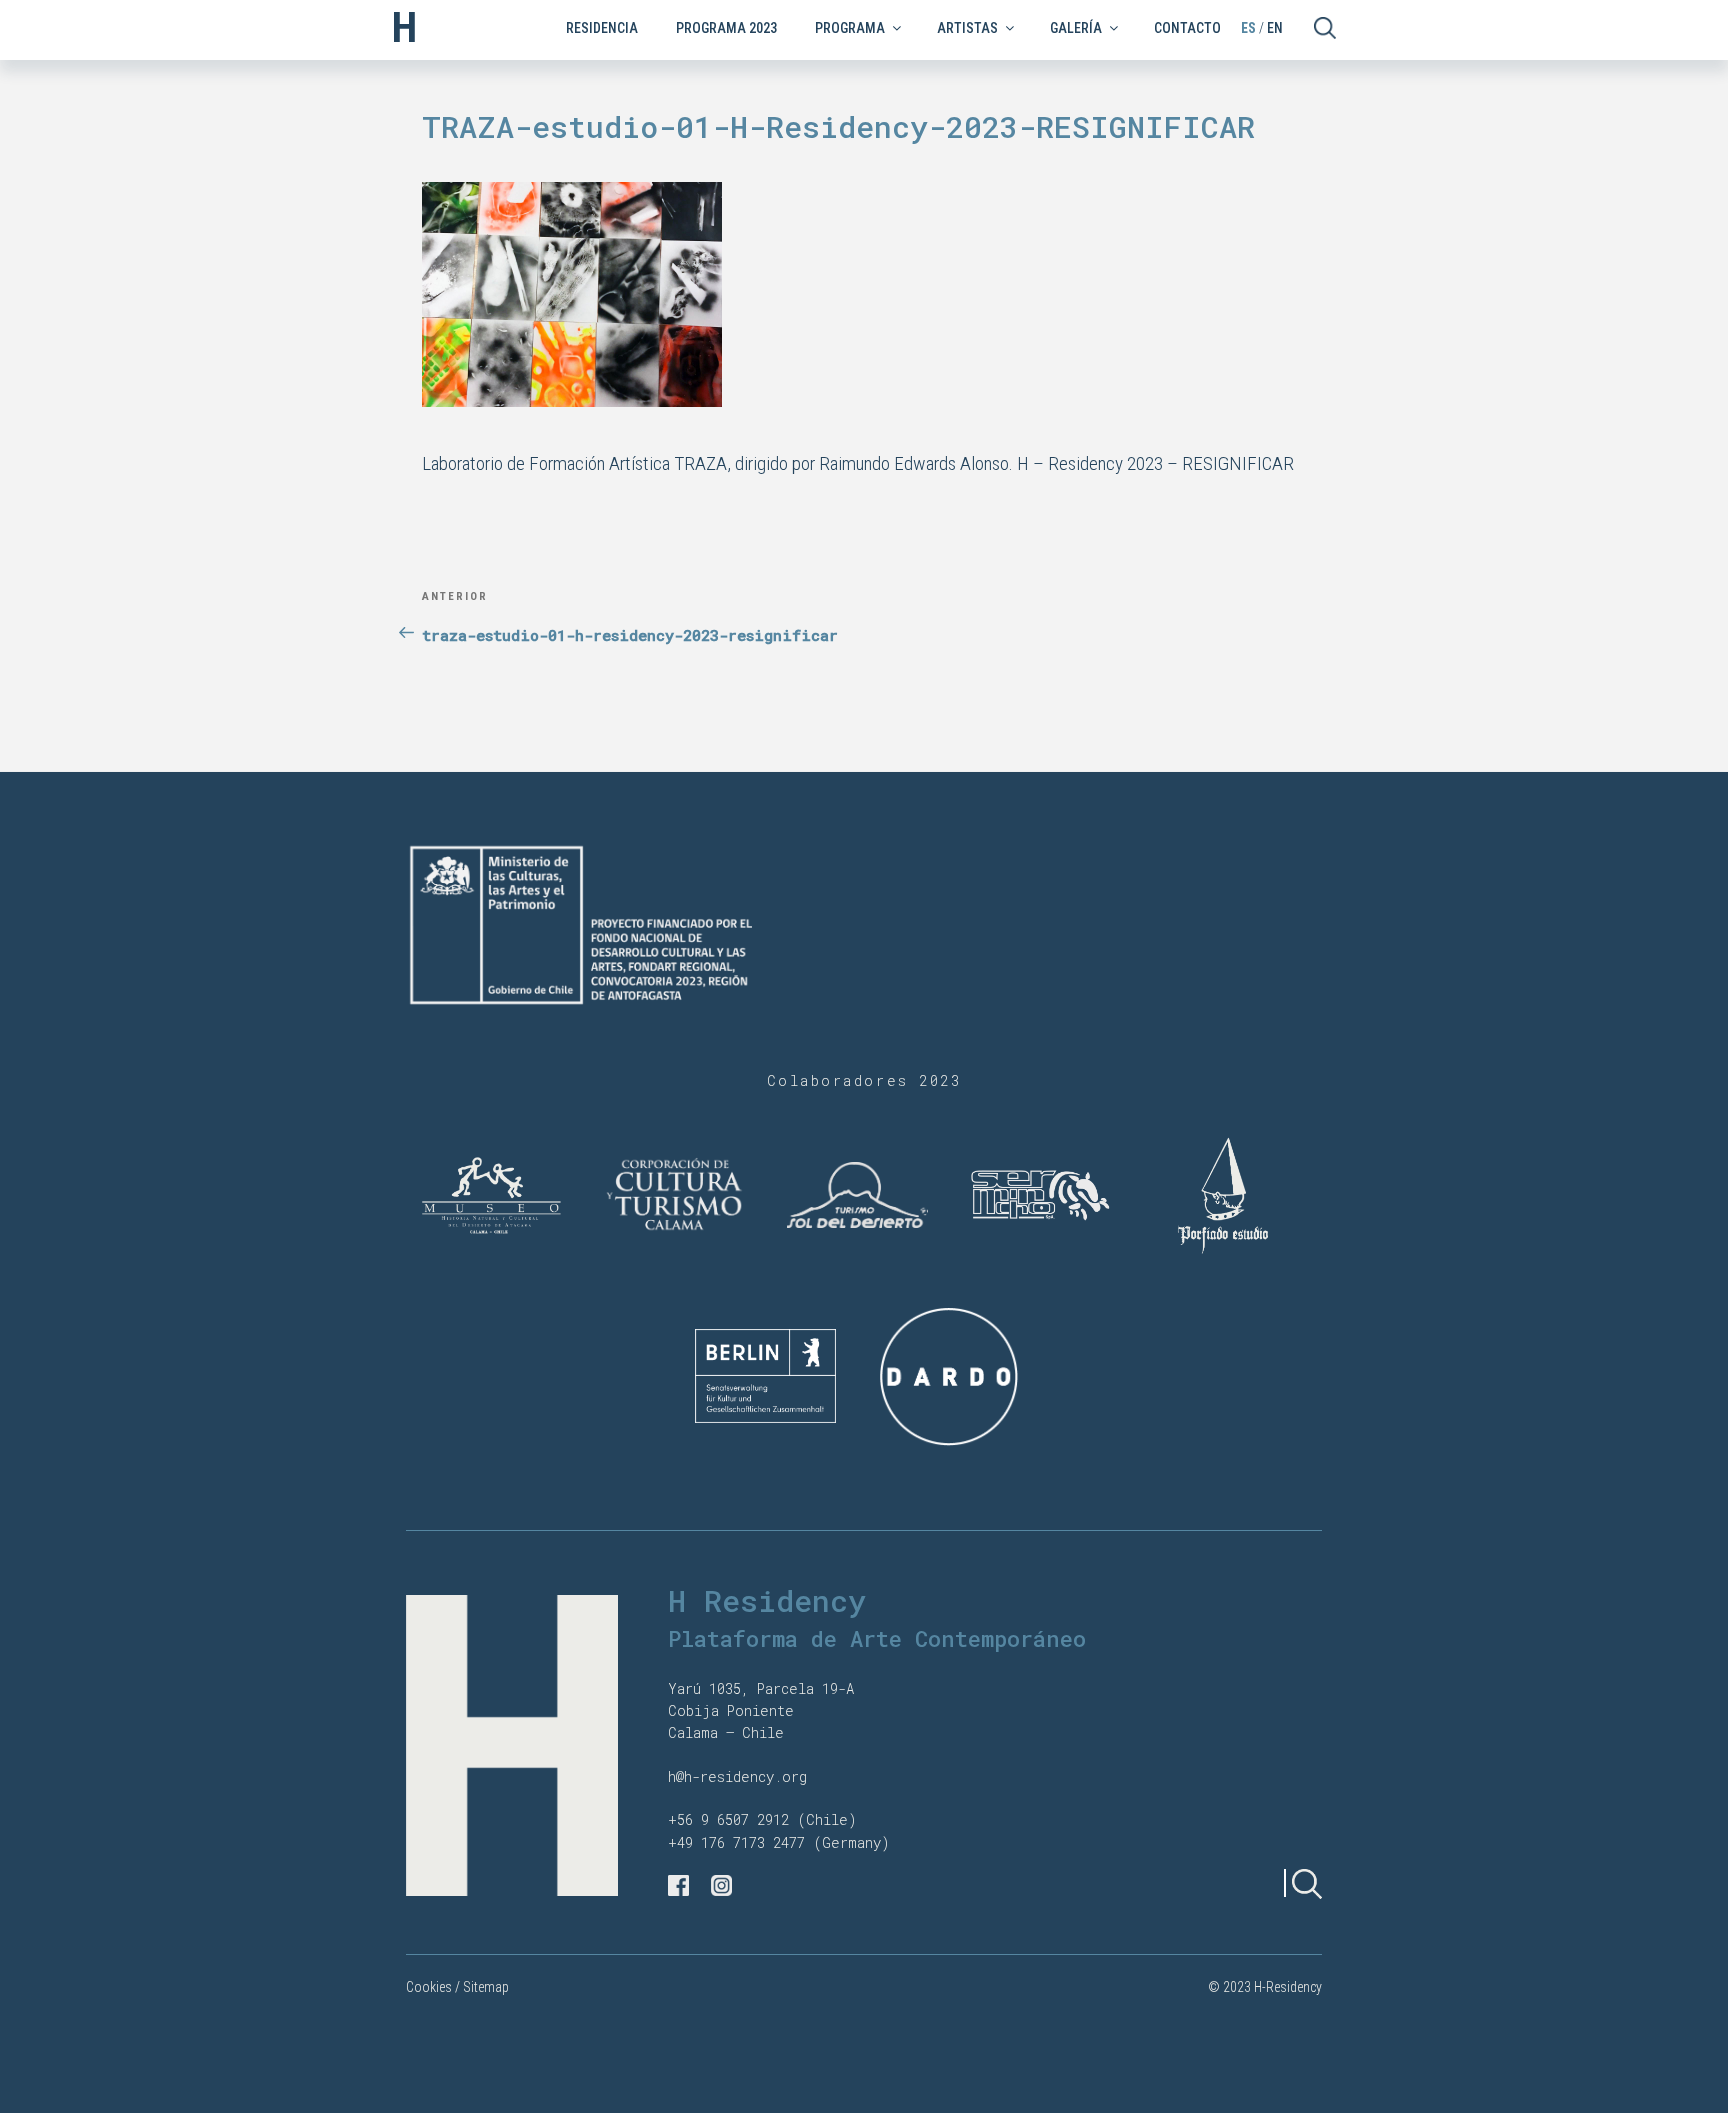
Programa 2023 (726, 28)
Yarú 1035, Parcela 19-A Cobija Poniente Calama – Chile (761, 1711)
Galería (1076, 28)
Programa (850, 28)
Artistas (967, 28)
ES (1248, 28)
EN (1275, 28)
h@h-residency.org (737, 1776)
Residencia (602, 28)
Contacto (1187, 28)
